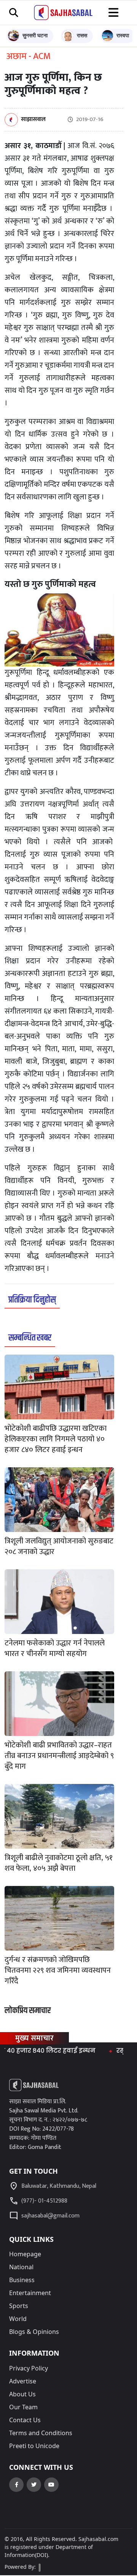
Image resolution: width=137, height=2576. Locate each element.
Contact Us (25, 2420)
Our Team (23, 2407)
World (18, 2319)
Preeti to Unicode (34, 2446)
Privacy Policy (29, 2368)
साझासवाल (33, 120)
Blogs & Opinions (34, 2332)
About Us (22, 2394)
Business (22, 2280)
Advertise (23, 2381)
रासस (82, 35)
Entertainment (30, 2293)
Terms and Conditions (41, 2433)
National (21, 2267)
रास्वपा (123, 35)
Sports (19, 2306)
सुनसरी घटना (35, 35)
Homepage (25, 2254)
